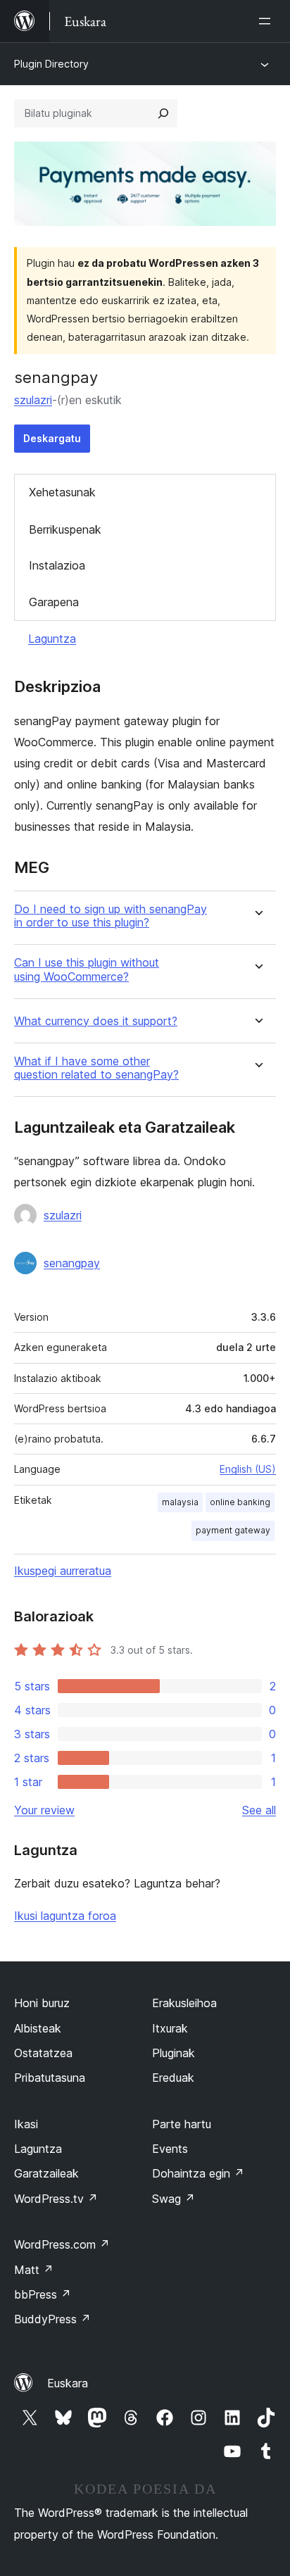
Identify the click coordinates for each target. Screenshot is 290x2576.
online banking (240, 1502)
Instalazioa (57, 565)
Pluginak (174, 2053)
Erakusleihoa (184, 2003)
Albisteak (38, 2028)
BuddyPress (52, 2319)
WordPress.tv (56, 2199)
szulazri (33, 400)
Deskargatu (52, 438)
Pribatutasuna (50, 2078)
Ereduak (173, 2078)
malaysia (180, 1502)
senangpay (72, 1263)
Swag (174, 2199)
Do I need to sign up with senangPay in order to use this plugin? (111, 916)
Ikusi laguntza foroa (65, 1916)
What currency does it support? (96, 1021)
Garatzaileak (46, 2173)
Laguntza (52, 639)
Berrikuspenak (65, 529)
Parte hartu (182, 2124)
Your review (44, 1810)
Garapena (54, 602)
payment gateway (233, 1530)
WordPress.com (62, 2244)
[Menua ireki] (267, 21)
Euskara (68, 2383)
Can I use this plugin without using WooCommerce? (87, 969)
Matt (34, 2270)
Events (170, 2149)
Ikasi (26, 2124)
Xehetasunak (62, 492)
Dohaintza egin (198, 2173)
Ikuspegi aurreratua (63, 1571)
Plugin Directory (51, 64)
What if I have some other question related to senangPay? (96, 1068)
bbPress (43, 2294)
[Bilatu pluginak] (163, 113)
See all (259, 1810)
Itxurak (170, 2028)
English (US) (248, 1469)
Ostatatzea (43, 2053)
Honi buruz (42, 2003)
